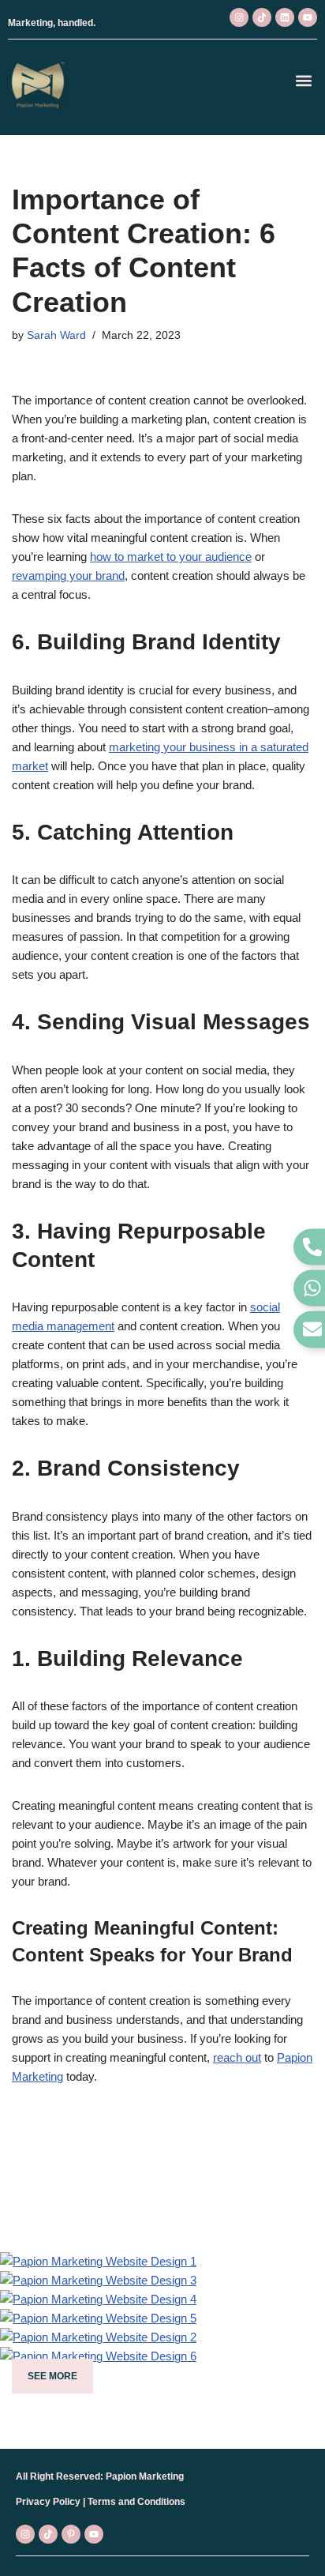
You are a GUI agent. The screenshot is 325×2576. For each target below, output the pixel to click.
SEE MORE (52, 2376)
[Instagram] (239, 17)
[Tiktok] (262, 17)
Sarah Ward (56, 335)
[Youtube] (308, 17)
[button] (304, 80)
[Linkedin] (285, 17)
